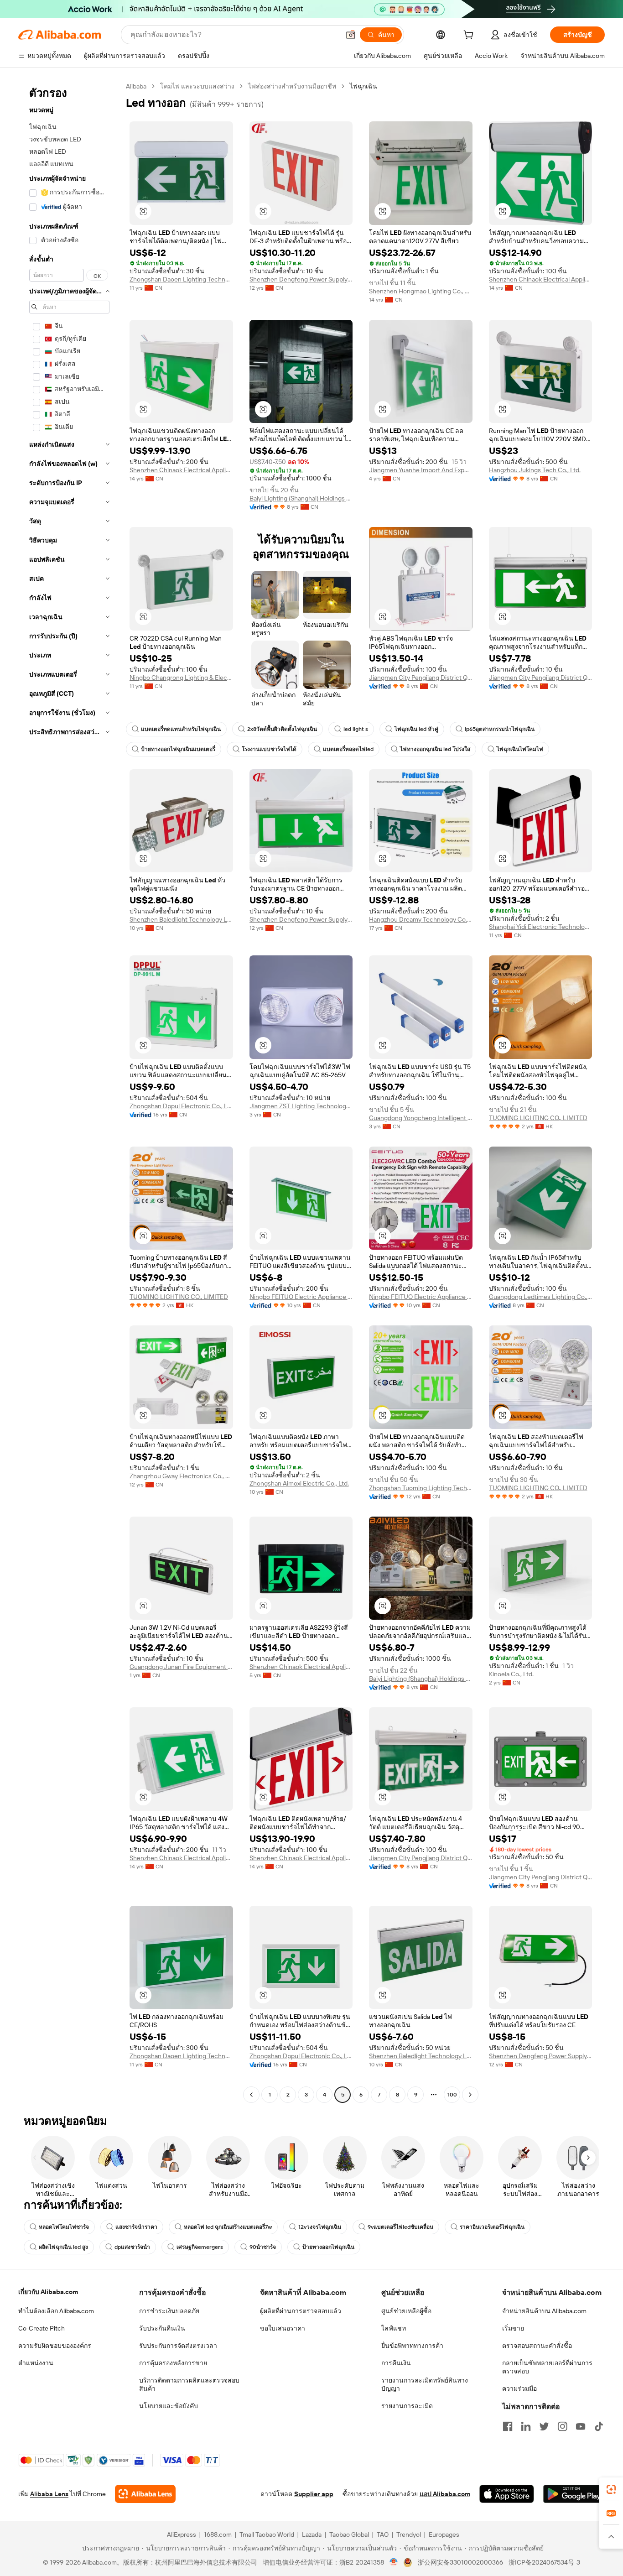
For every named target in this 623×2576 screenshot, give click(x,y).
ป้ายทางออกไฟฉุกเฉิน (328, 2247)
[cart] (470, 36)
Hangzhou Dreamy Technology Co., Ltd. (421, 919)
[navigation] (69, 1092)
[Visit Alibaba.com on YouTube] (581, 2426)
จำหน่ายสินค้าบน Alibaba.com (544, 2311)
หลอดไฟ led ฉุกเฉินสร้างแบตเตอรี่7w (228, 2227)
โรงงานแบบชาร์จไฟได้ (269, 749)
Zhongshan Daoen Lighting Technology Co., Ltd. (181, 279)
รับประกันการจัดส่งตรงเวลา (178, 2346)
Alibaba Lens (49, 2494)
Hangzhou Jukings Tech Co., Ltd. (535, 470)
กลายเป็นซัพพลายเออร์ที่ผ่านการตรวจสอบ (547, 2367)
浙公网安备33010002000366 (460, 2562)
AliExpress (182, 2534)
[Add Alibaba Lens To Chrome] (145, 2494)
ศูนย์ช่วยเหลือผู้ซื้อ (406, 2311)
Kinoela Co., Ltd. (511, 1674)
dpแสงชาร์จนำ (132, 2247)
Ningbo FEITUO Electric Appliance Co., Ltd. (301, 1297)
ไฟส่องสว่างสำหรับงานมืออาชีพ (292, 86)
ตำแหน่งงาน (36, 2363)
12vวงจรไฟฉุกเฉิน (320, 2227)
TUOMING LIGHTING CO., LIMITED (538, 1118)
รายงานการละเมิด (407, 2406)
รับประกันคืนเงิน (162, 2328)
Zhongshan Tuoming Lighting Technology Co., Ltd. (421, 1488)
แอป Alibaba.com (445, 2494)
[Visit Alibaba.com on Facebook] (508, 2426)
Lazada (312, 2534)
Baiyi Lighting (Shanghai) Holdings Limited (301, 498)
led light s (356, 729)
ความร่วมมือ (519, 2388)
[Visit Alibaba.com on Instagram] (562, 2426)
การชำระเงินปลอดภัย (169, 2311)
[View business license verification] (394, 2562)
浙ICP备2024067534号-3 (544, 2562)
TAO (383, 2534)
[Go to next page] (470, 2095)
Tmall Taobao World (267, 2534)
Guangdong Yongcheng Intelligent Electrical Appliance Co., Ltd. (421, 1118)
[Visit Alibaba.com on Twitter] (544, 2426)
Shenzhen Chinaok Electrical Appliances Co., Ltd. (541, 279)
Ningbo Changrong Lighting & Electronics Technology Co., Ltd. (181, 678)
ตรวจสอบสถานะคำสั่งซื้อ (537, 2346)
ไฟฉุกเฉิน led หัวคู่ (416, 729)
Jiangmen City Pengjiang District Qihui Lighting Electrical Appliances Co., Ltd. (421, 678)
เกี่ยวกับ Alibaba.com (48, 2292)
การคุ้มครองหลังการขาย (173, 2363)
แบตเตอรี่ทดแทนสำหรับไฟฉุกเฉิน (181, 729)
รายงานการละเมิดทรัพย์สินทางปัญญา (425, 2384)
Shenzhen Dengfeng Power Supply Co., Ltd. (301, 279)
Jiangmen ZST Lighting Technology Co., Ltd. (301, 1106)
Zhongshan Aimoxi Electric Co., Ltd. (299, 1483)
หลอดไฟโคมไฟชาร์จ (64, 2227)
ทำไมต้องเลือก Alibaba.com (56, 2311)
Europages (444, 2534)
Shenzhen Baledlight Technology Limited (181, 919)
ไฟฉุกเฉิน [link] (363, 86)
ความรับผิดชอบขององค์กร (55, 2346)
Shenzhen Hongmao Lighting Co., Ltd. (421, 291)
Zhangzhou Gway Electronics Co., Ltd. (181, 1476)
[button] (351, 35)
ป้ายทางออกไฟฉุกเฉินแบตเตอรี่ (178, 749)
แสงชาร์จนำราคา (136, 2227)
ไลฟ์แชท (394, 2328)
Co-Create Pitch (42, 2328)
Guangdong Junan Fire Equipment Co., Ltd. (181, 1667)
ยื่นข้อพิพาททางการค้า (412, 2346)
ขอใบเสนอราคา (283, 2328)
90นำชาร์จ (263, 2247)
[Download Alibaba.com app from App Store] (507, 2494)
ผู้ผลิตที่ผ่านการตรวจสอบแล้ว (301, 2311)
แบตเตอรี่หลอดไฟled (348, 749)
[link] (611, 2489)
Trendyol (409, 2534)
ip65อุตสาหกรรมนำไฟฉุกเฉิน (500, 729)
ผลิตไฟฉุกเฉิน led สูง (63, 2247)
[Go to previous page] (251, 2095)
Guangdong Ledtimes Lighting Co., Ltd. (541, 1297)
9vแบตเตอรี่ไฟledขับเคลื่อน (400, 2227)
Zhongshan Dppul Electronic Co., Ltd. (181, 1106)
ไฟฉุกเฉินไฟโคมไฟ (520, 749)
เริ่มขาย (513, 2328)
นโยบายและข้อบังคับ (169, 2406)
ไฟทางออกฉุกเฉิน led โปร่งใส (435, 749)
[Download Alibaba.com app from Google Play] (574, 2494)
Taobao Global (349, 2534)
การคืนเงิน (396, 2363)
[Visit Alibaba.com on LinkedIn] (526, 2426)
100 (452, 2095)
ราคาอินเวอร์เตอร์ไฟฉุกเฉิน (492, 2227)
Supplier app (314, 2494)
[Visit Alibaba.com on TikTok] (599, 2426)
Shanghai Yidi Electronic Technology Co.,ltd (541, 927)
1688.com (218, 2534)
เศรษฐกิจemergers (200, 2247)
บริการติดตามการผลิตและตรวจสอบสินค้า (189, 2384)
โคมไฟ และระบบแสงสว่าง (197, 86)
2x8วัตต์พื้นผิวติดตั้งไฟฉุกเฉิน (282, 729)
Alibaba (136, 86)
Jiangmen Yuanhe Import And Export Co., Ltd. (421, 470)
